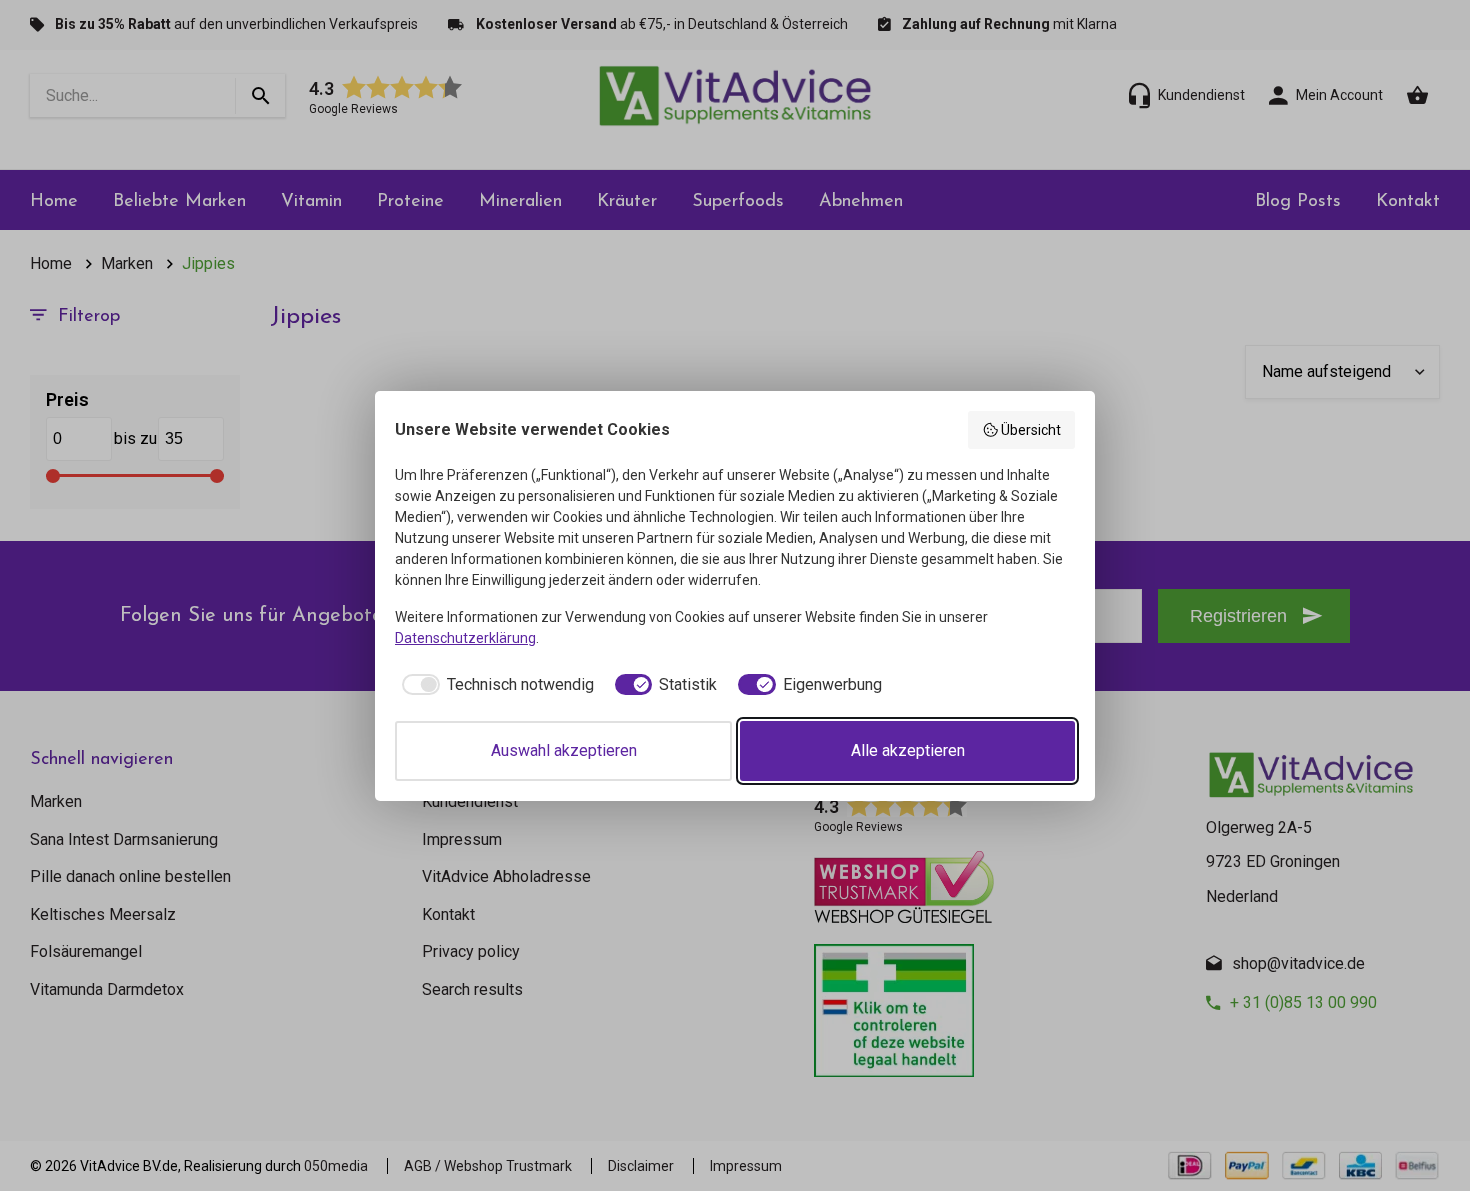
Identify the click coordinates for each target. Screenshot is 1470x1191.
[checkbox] (494, 685)
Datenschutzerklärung (465, 638)
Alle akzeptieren (908, 750)
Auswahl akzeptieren (564, 750)
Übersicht (1031, 430)
